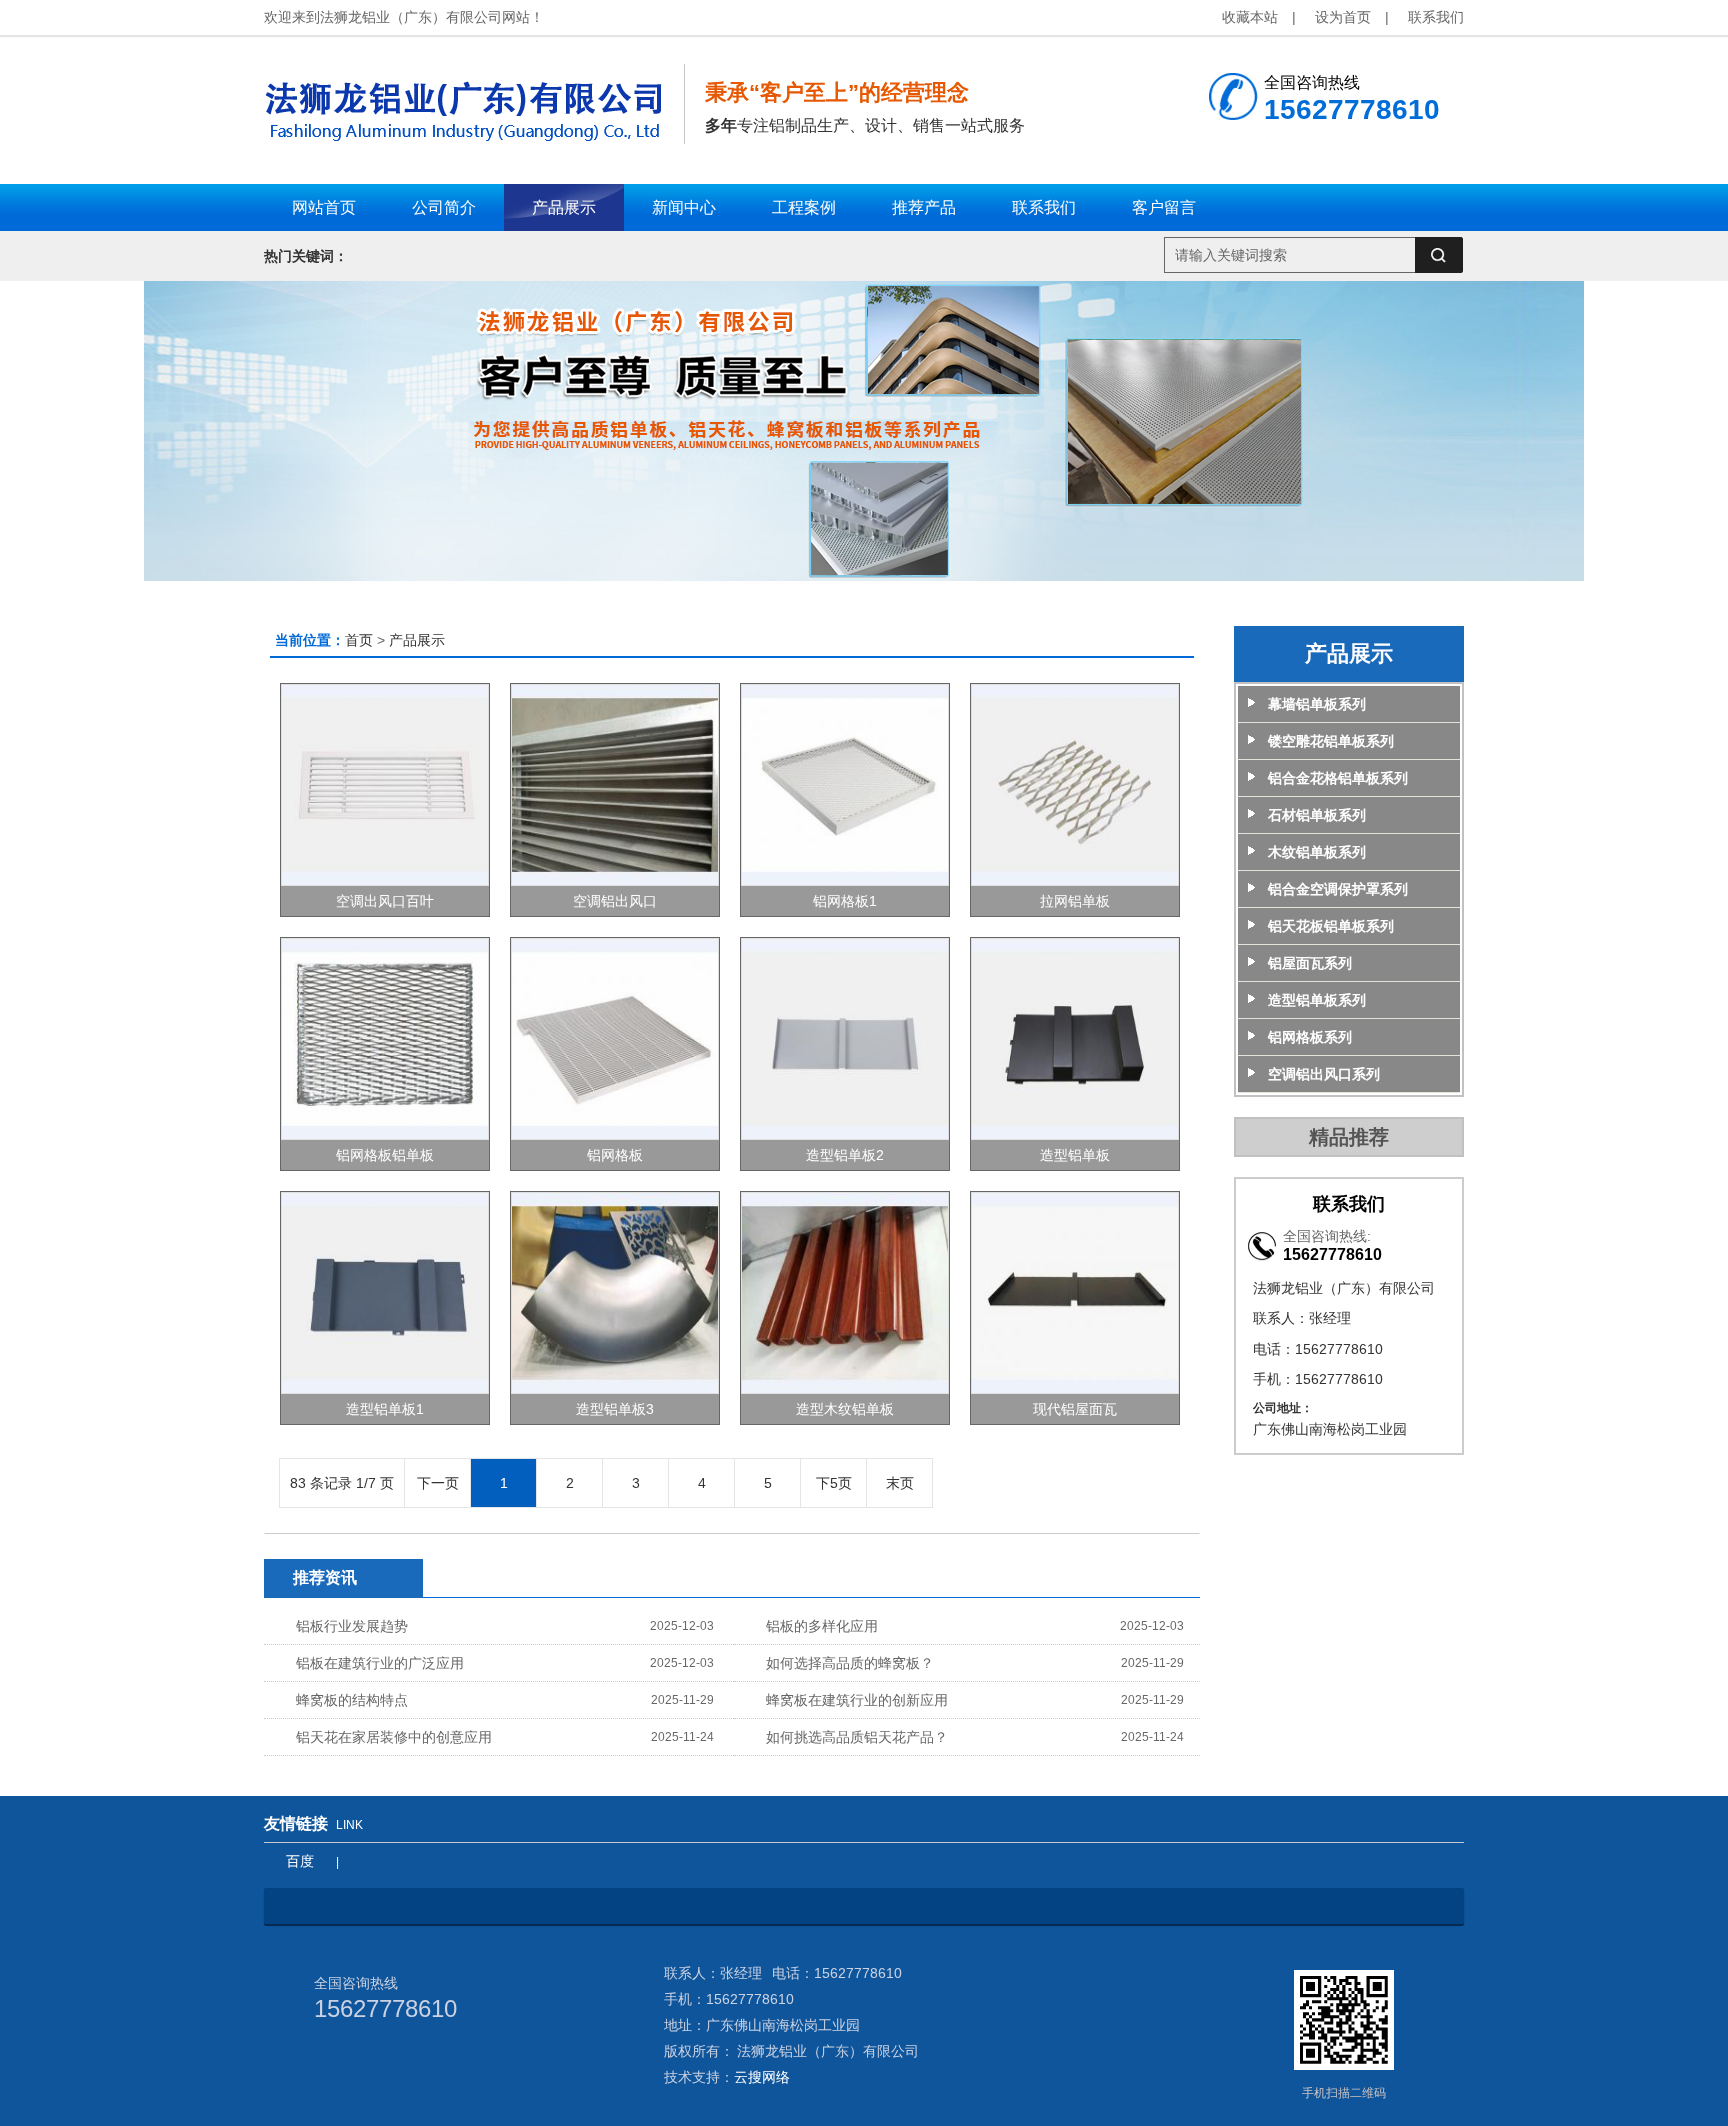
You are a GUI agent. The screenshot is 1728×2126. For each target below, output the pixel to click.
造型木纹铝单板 (845, 1409)
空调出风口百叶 (385, 901)
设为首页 (1343, 17)
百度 (300, 1861)
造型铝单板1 (385, 1409)
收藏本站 (1250, 17)
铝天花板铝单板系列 (1331, 926)
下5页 (834, 1483)
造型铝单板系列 (1317, 1000)
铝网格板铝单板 (385, 1155)
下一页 (438, 1483)
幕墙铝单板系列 (1317, 704)
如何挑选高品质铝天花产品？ (857, 1737)
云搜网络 (762, 2077)
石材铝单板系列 (1317, 815)
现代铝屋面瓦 (1075, 1409)
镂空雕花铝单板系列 (1331, 741)
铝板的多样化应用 (822, 1626)
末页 (900, 1483)
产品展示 (417, 640)
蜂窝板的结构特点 (352, 1700)
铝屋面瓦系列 (1310, 963)
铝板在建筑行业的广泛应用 (380, 1663)
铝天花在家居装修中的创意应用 (394, 1737)
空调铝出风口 (615, 901)
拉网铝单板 (1075, 901)
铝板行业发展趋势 (352, 1626)
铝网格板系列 (1310, 1037)
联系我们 (1436, 17)
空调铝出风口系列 (1324, 1074)
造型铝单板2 (845, 1155)
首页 (359, 640)
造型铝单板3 (615, 1409)
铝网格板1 (845, 901)
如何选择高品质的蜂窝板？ (850, 1663)
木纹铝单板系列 (1317, 852)
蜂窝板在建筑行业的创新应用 (857, 1700)
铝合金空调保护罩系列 (1338, 889)
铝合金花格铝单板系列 (1338, 778)
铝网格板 (615, 1155)
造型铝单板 (1075, 1155)
